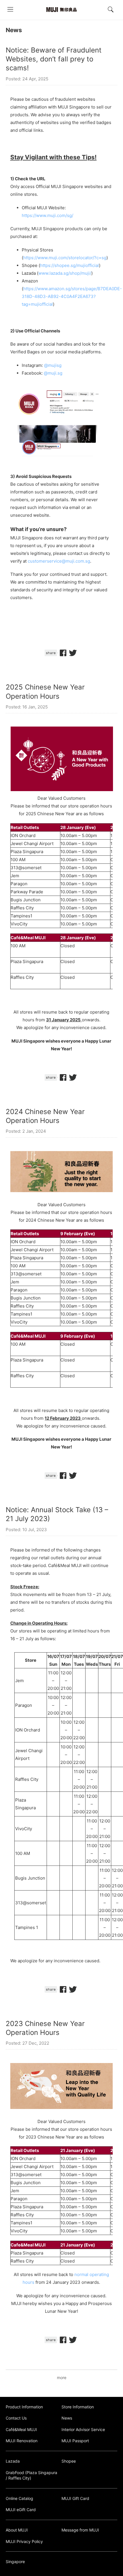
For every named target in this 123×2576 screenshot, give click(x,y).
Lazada (13, 2461)
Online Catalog (19, 2498)
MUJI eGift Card (21, 2510)
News (14, 30)
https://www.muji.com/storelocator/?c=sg (65, 258)
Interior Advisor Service (83, 2429)
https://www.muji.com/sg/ (47, 215)
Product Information (24, 2407)
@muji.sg (53, 373)
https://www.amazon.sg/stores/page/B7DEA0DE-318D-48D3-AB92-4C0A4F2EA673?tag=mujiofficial (72, 296)
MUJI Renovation (22, 2441)
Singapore (15, 2562)
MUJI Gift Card (75, 2498)
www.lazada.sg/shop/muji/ (65, 273)
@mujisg (53, 365)
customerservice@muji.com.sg (59, 561)
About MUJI (17, 2530)
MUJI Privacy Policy (24, 2541)
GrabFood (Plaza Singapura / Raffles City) (31, 2475)
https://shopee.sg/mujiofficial (70, 265)
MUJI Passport (75, 2441)
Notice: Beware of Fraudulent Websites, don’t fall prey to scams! (54, 59)
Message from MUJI (80, 2530)
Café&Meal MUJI (21, 2429)
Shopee (69, 2461)
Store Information (78, 2407)
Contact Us (16, 2418)
